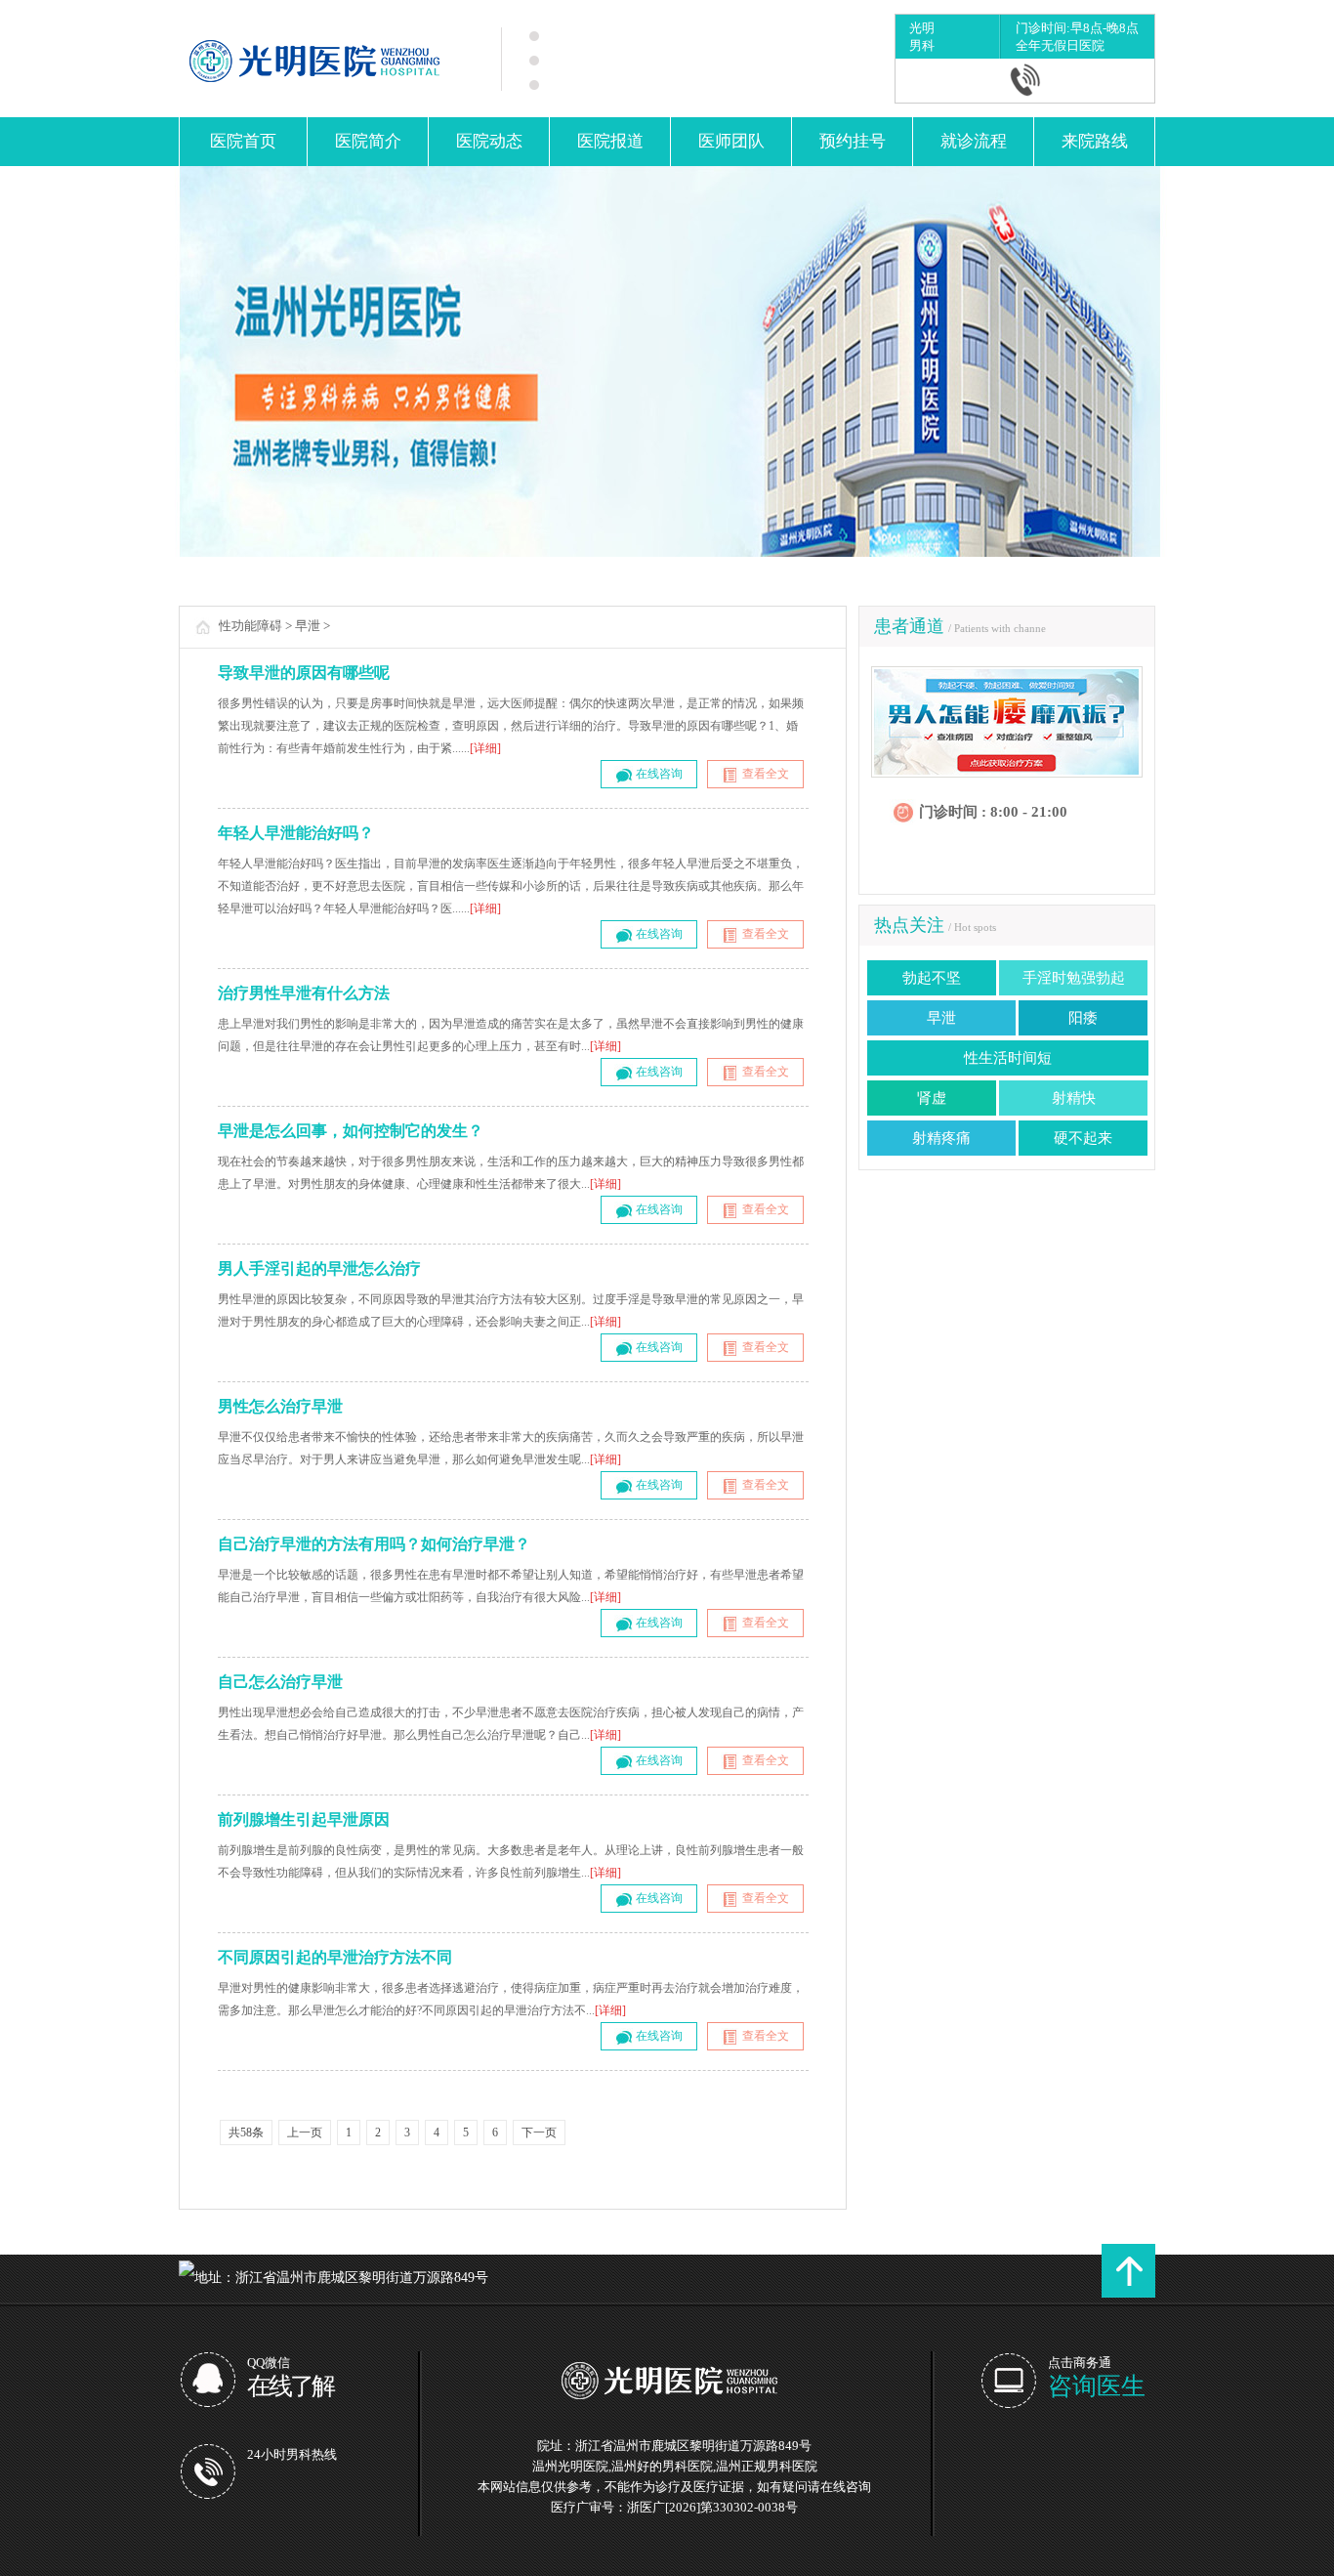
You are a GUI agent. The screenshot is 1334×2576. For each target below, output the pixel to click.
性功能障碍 (250, 626)
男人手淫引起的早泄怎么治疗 (319, 1268)
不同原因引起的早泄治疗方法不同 (335, 1957)
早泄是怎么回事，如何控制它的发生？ (351, 1131)
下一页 (539, 2133)
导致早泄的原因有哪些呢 (304, 673)
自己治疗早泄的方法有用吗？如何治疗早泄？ (374, 1544)
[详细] (485, 748)
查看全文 (764, 774)
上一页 (305, 2133)
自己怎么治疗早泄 (280, 1682)
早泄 (308, 626)
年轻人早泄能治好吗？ (296, 833)
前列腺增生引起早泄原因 (304, 1819)
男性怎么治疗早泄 (280, 1406)
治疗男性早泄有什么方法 (304, 993)
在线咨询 (658, 774)
